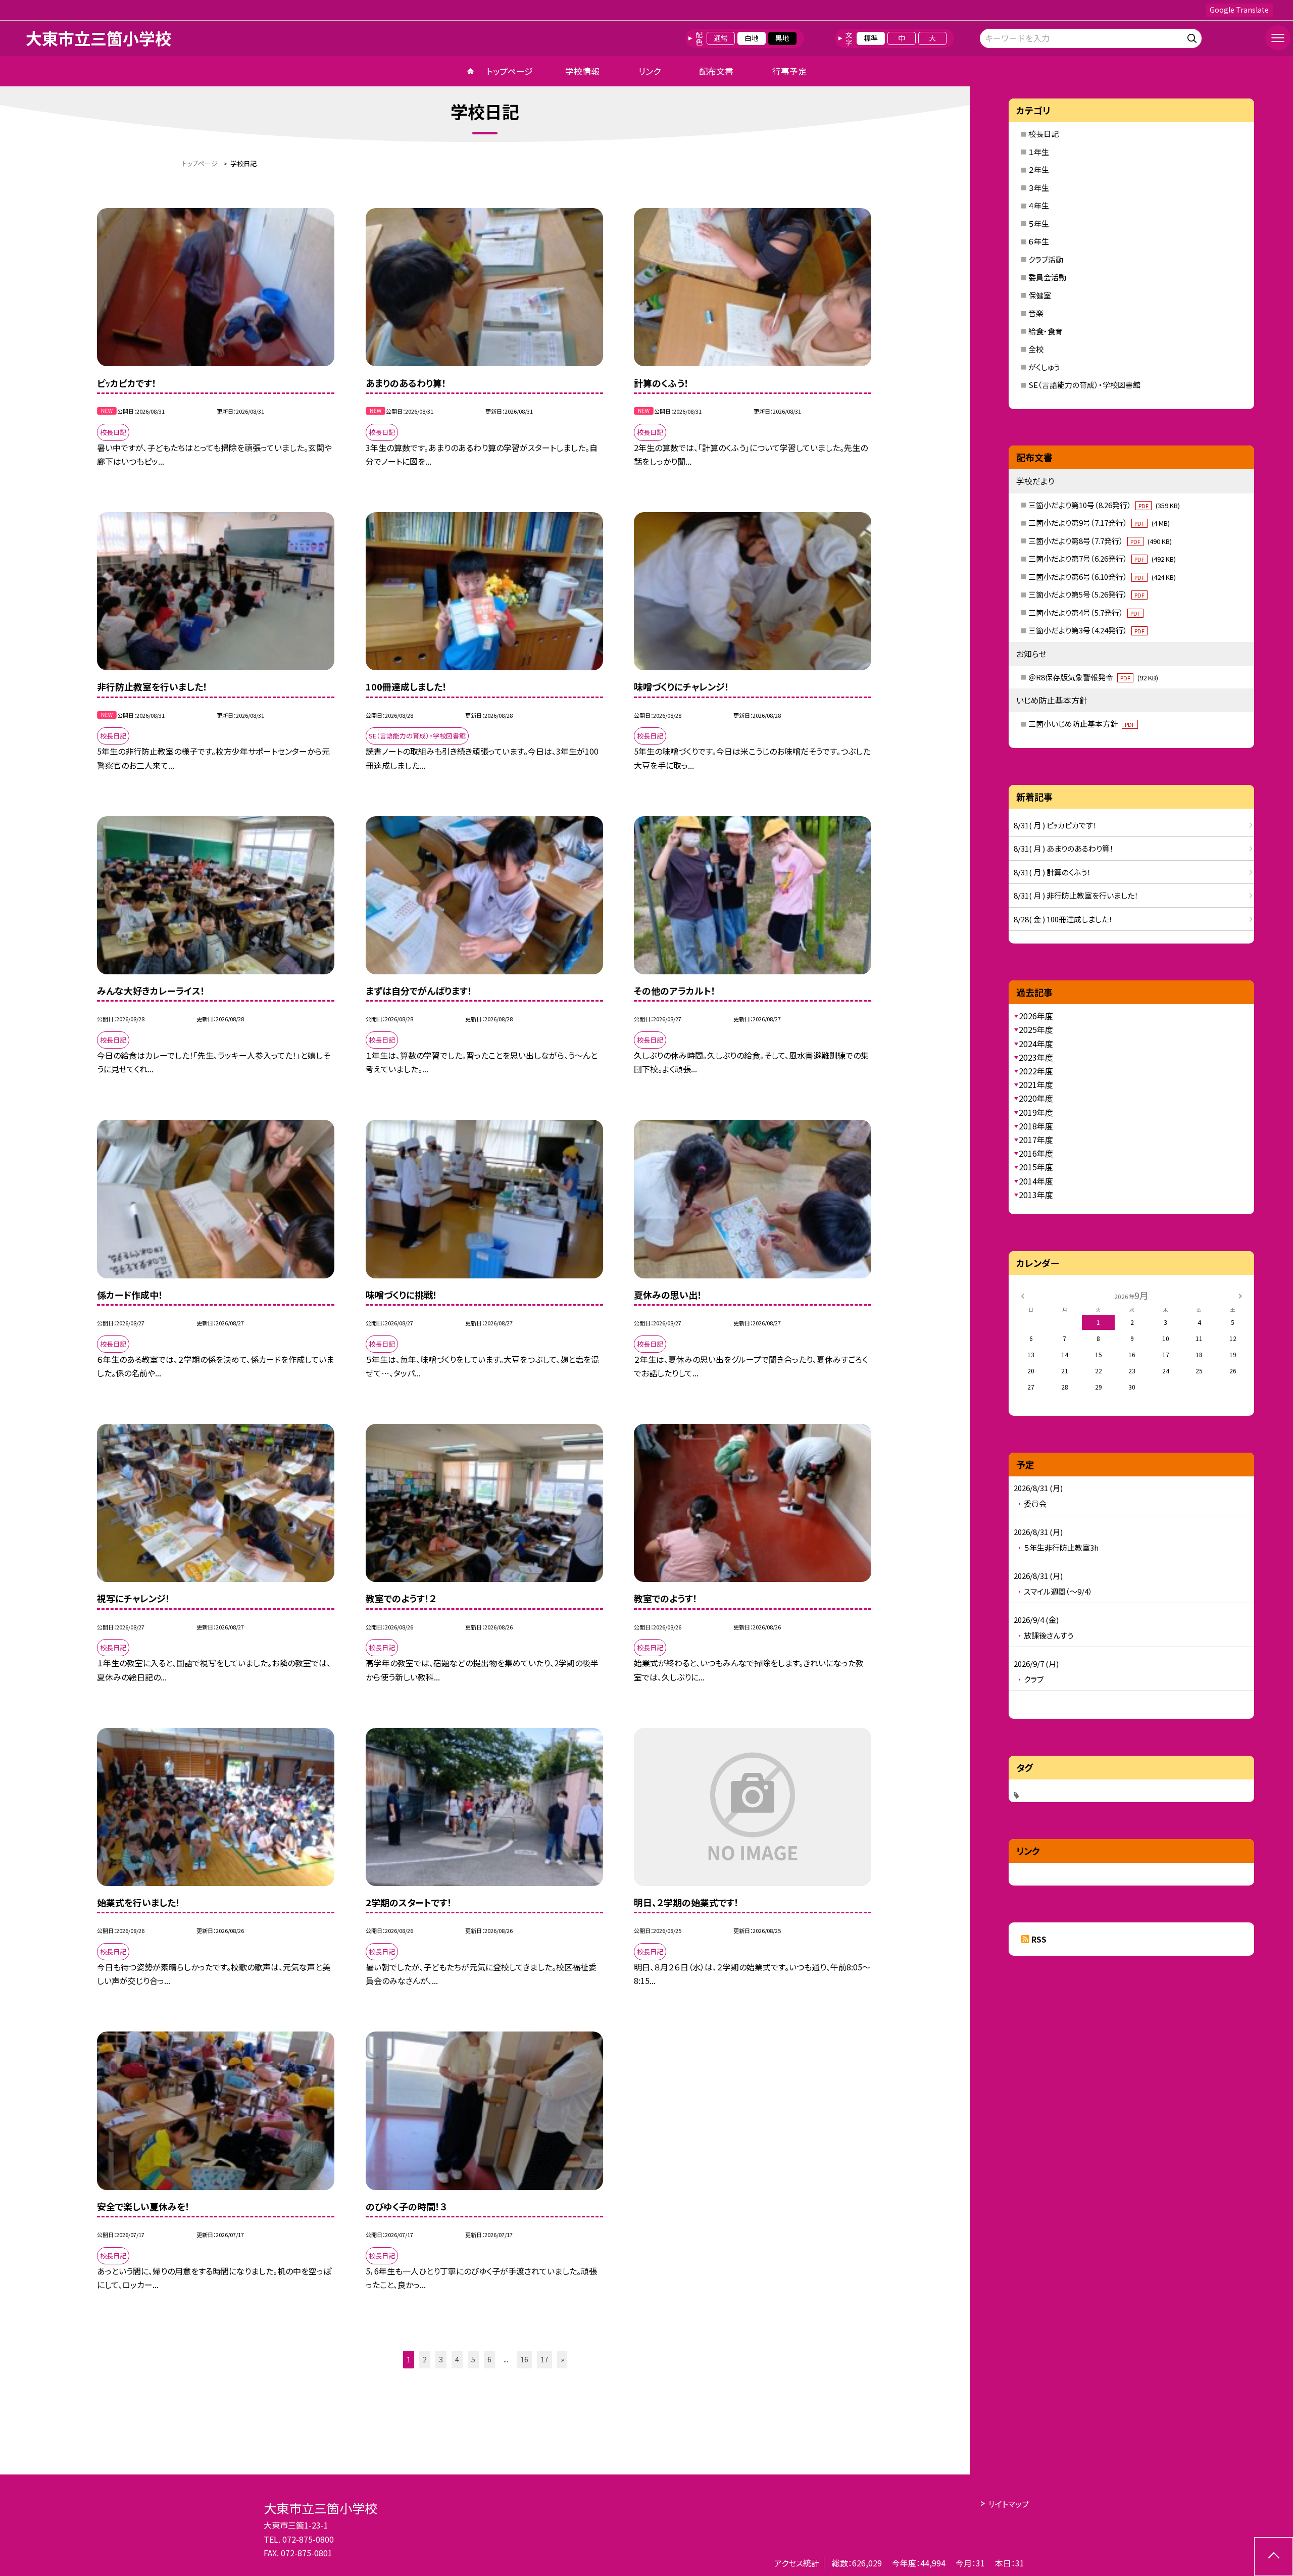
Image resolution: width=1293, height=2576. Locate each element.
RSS (1039, 1939)
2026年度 (1036, 1016)
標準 (871, 38)
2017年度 (1036, 1140)
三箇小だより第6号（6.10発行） (1102, 577)
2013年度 (1036, 1195)
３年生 (1039, 188)
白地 (752, 38)
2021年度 (1036, 1084)
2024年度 (1036, 1044)
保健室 (1040, 295)
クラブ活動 (1046, 259)
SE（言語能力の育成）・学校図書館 (1084, 385)
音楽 (1036, 313)
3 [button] (441, 2359)
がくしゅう (1044, 367)
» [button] (562, 2359)
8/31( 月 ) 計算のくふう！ (1052, 872)
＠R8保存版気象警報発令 (1093, 677)
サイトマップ (1008, 2504)
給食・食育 (1046, 331)
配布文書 (716, 71)
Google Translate (1239, 10)
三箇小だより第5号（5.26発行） (1086, 594)
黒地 (782, 38)
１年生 (1039, 152)
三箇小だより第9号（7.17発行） (1099, 523)
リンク (650, 71)
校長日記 (1043, 134)
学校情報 (582, 71)
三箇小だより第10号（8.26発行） (1104, 505)
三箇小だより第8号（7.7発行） (1100, 541)
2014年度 (1036, 1181)
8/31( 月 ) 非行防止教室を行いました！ (1076, 895)
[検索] (1193, 37)
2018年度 (1036, 1126)
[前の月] (1022, 1295)
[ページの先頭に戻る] (1274, 2557)
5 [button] (473, 2359)
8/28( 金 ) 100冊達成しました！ (1063, 919)
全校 (1036, 349)
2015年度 (1036, 1167)
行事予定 (789, 71)
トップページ (510, 71)
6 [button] (489, 2359)
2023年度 (1036, 1057)
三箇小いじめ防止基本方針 (1082, 724)
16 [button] (524, 2359)
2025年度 (1036, 1029)
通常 (721, 38)
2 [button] (425, 2359)
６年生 (1039, 241)
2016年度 (1036, 1153)
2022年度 (1036, 1071)
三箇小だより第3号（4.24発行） (1086, 630)
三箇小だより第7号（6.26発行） (1102, 558)
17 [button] (544, 2359)
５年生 (1039, 224)
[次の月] (1240, 1295)
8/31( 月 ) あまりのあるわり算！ (1064, 848)
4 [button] (457, 2359)
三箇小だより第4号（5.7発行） (1084, 612)
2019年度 (1036, 1112)
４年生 (1039, 205)
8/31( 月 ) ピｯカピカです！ (1055, 825)
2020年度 (1036, 1098)
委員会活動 (1047, 277)
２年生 (1039, 169)
